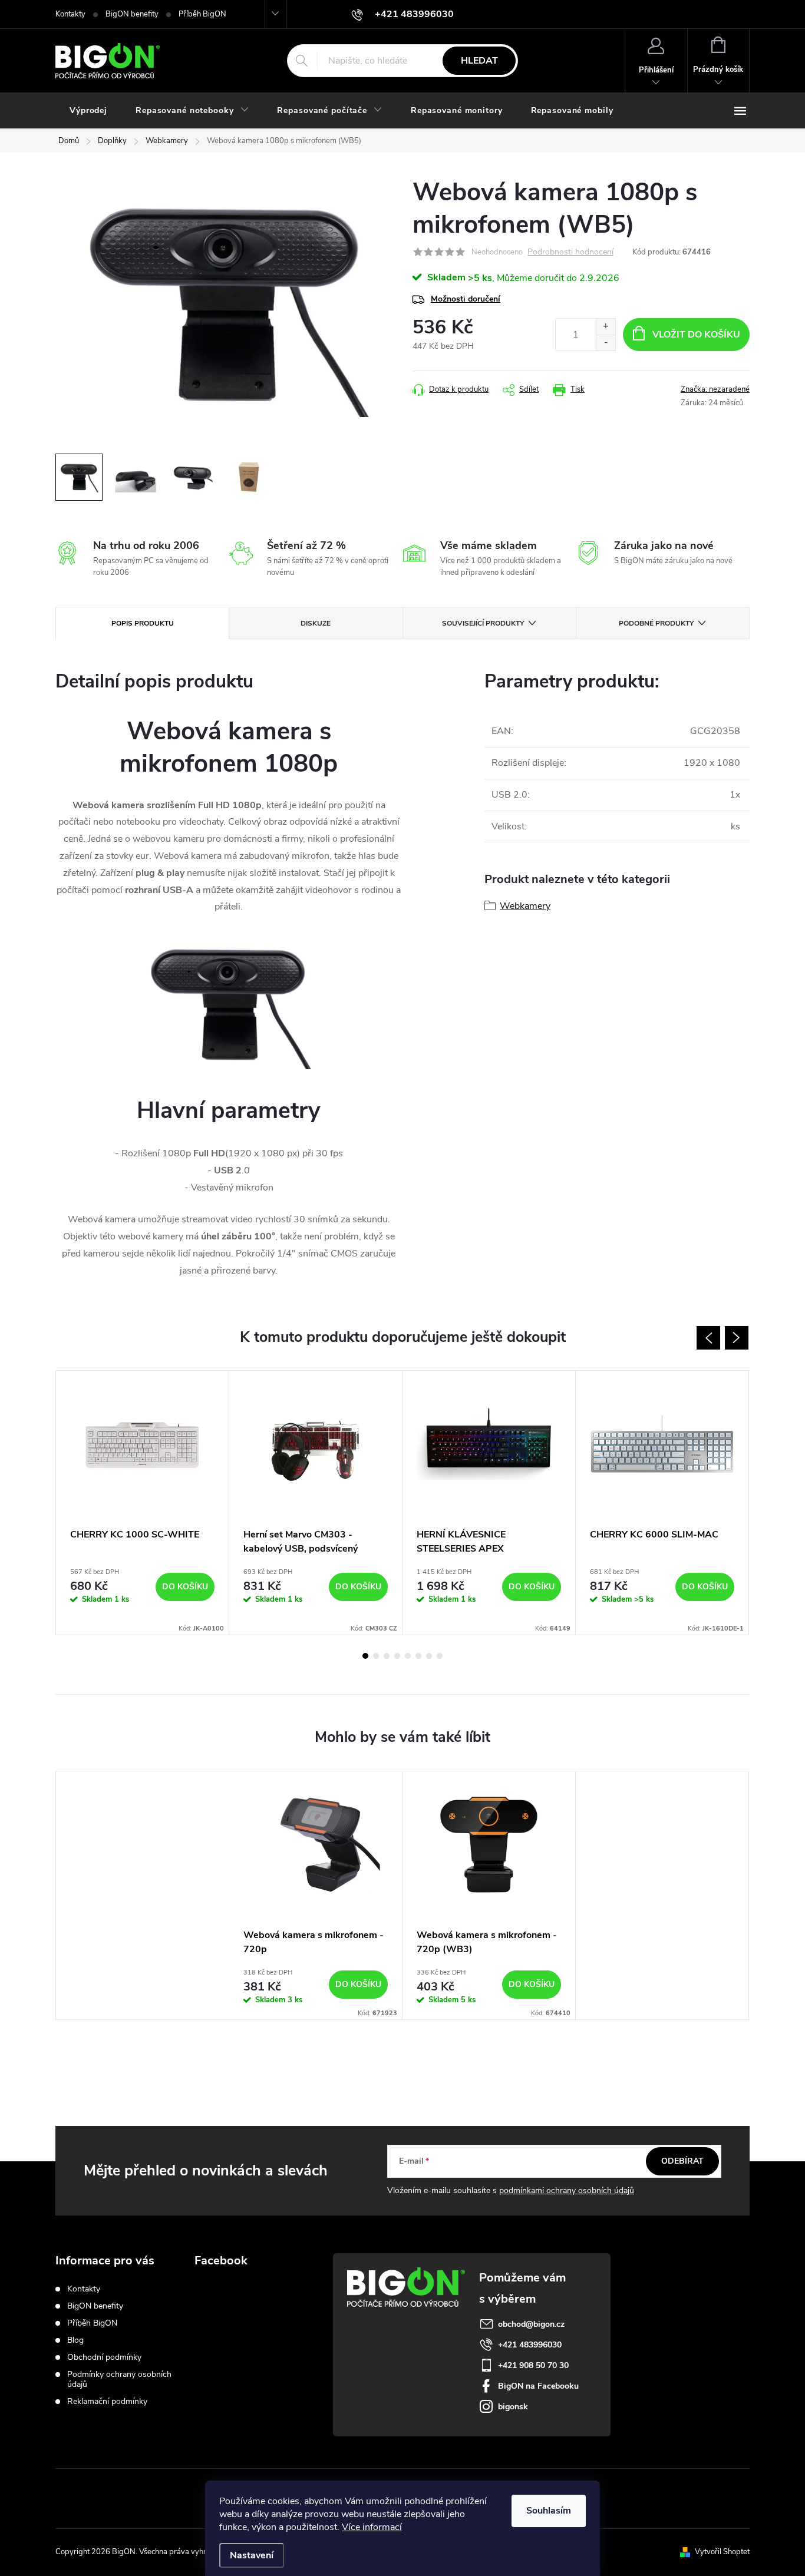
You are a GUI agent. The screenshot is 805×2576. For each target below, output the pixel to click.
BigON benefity (132, 14)
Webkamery (525, 906)
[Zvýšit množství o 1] (606, 327)
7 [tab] (429, 1656)
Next (737, 1338)
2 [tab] (376, 1656)
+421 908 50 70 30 (533, 2365)
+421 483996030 (530, 2345)
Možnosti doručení (466, 299)
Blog (75, 2340)
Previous (708, 1338)
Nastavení (252, 2555)
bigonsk (513, 2407)
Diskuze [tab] (316, 623)
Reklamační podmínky (107, 2401)
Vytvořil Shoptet (722, 2552)
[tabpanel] (143, 1503)
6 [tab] (418, 1656)
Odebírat (682, 2161)
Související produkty (483, 623)
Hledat (479, 61)
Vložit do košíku (696, 335)
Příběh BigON (202, 14)
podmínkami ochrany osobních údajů (567, 2190)
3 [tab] (387, 1656)
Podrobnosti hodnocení (570, 252)
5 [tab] (408, 1656)
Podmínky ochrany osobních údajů (119, 2379)
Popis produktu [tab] (143, 623)
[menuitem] (88, 111)
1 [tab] (365, 1656)
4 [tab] (397, 1656)
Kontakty (70, 14)
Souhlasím (549, 2511)
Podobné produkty (656, 623)
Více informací (372, 2527)
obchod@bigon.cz (531, 2324)
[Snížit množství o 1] (606, 343)
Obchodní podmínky (104, 2357)
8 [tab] (440, 1656)
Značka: (715, 389)
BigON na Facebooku (538, 2386)
